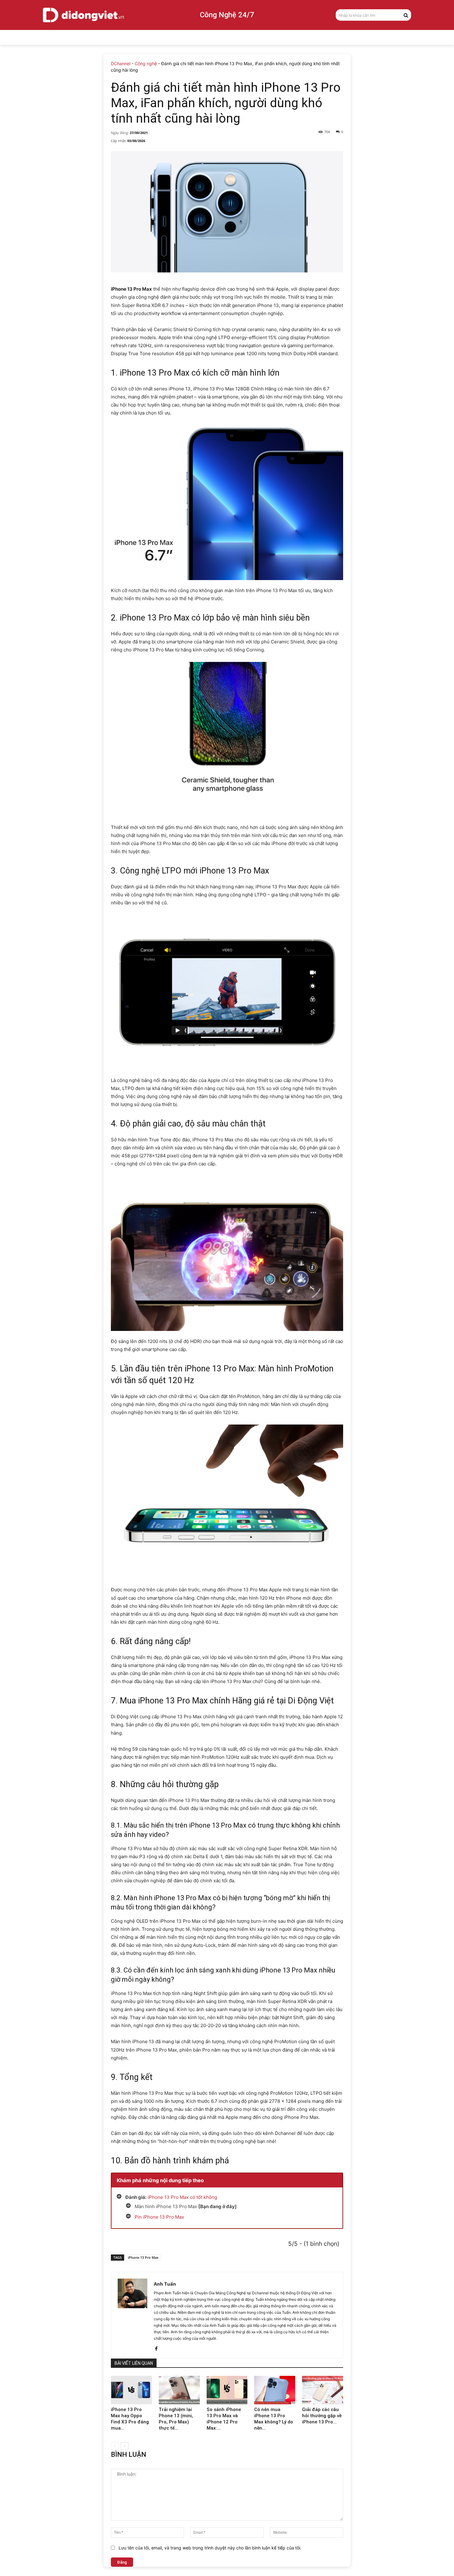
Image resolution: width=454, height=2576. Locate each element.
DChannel (121, 63)
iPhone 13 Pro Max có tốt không (182, 2197)
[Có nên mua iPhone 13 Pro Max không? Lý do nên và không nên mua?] (275, 2390)
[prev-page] (115, 2446)
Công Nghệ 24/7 (227, 15)
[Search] (406, 15)
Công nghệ (146, 63)
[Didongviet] (83, 15)
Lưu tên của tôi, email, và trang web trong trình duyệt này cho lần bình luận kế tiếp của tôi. (210, 2548)
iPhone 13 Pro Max (143, 2257)
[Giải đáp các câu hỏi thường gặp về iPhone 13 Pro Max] (323, 2390)
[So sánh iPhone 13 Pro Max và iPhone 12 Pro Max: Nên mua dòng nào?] (227, 2390)
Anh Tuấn (165, 2284)
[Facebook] (156, 2347)
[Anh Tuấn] (132, 2315)
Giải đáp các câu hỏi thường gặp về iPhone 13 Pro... (322, 2416)
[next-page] (125, 2446)
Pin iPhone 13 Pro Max (159, 2217)
